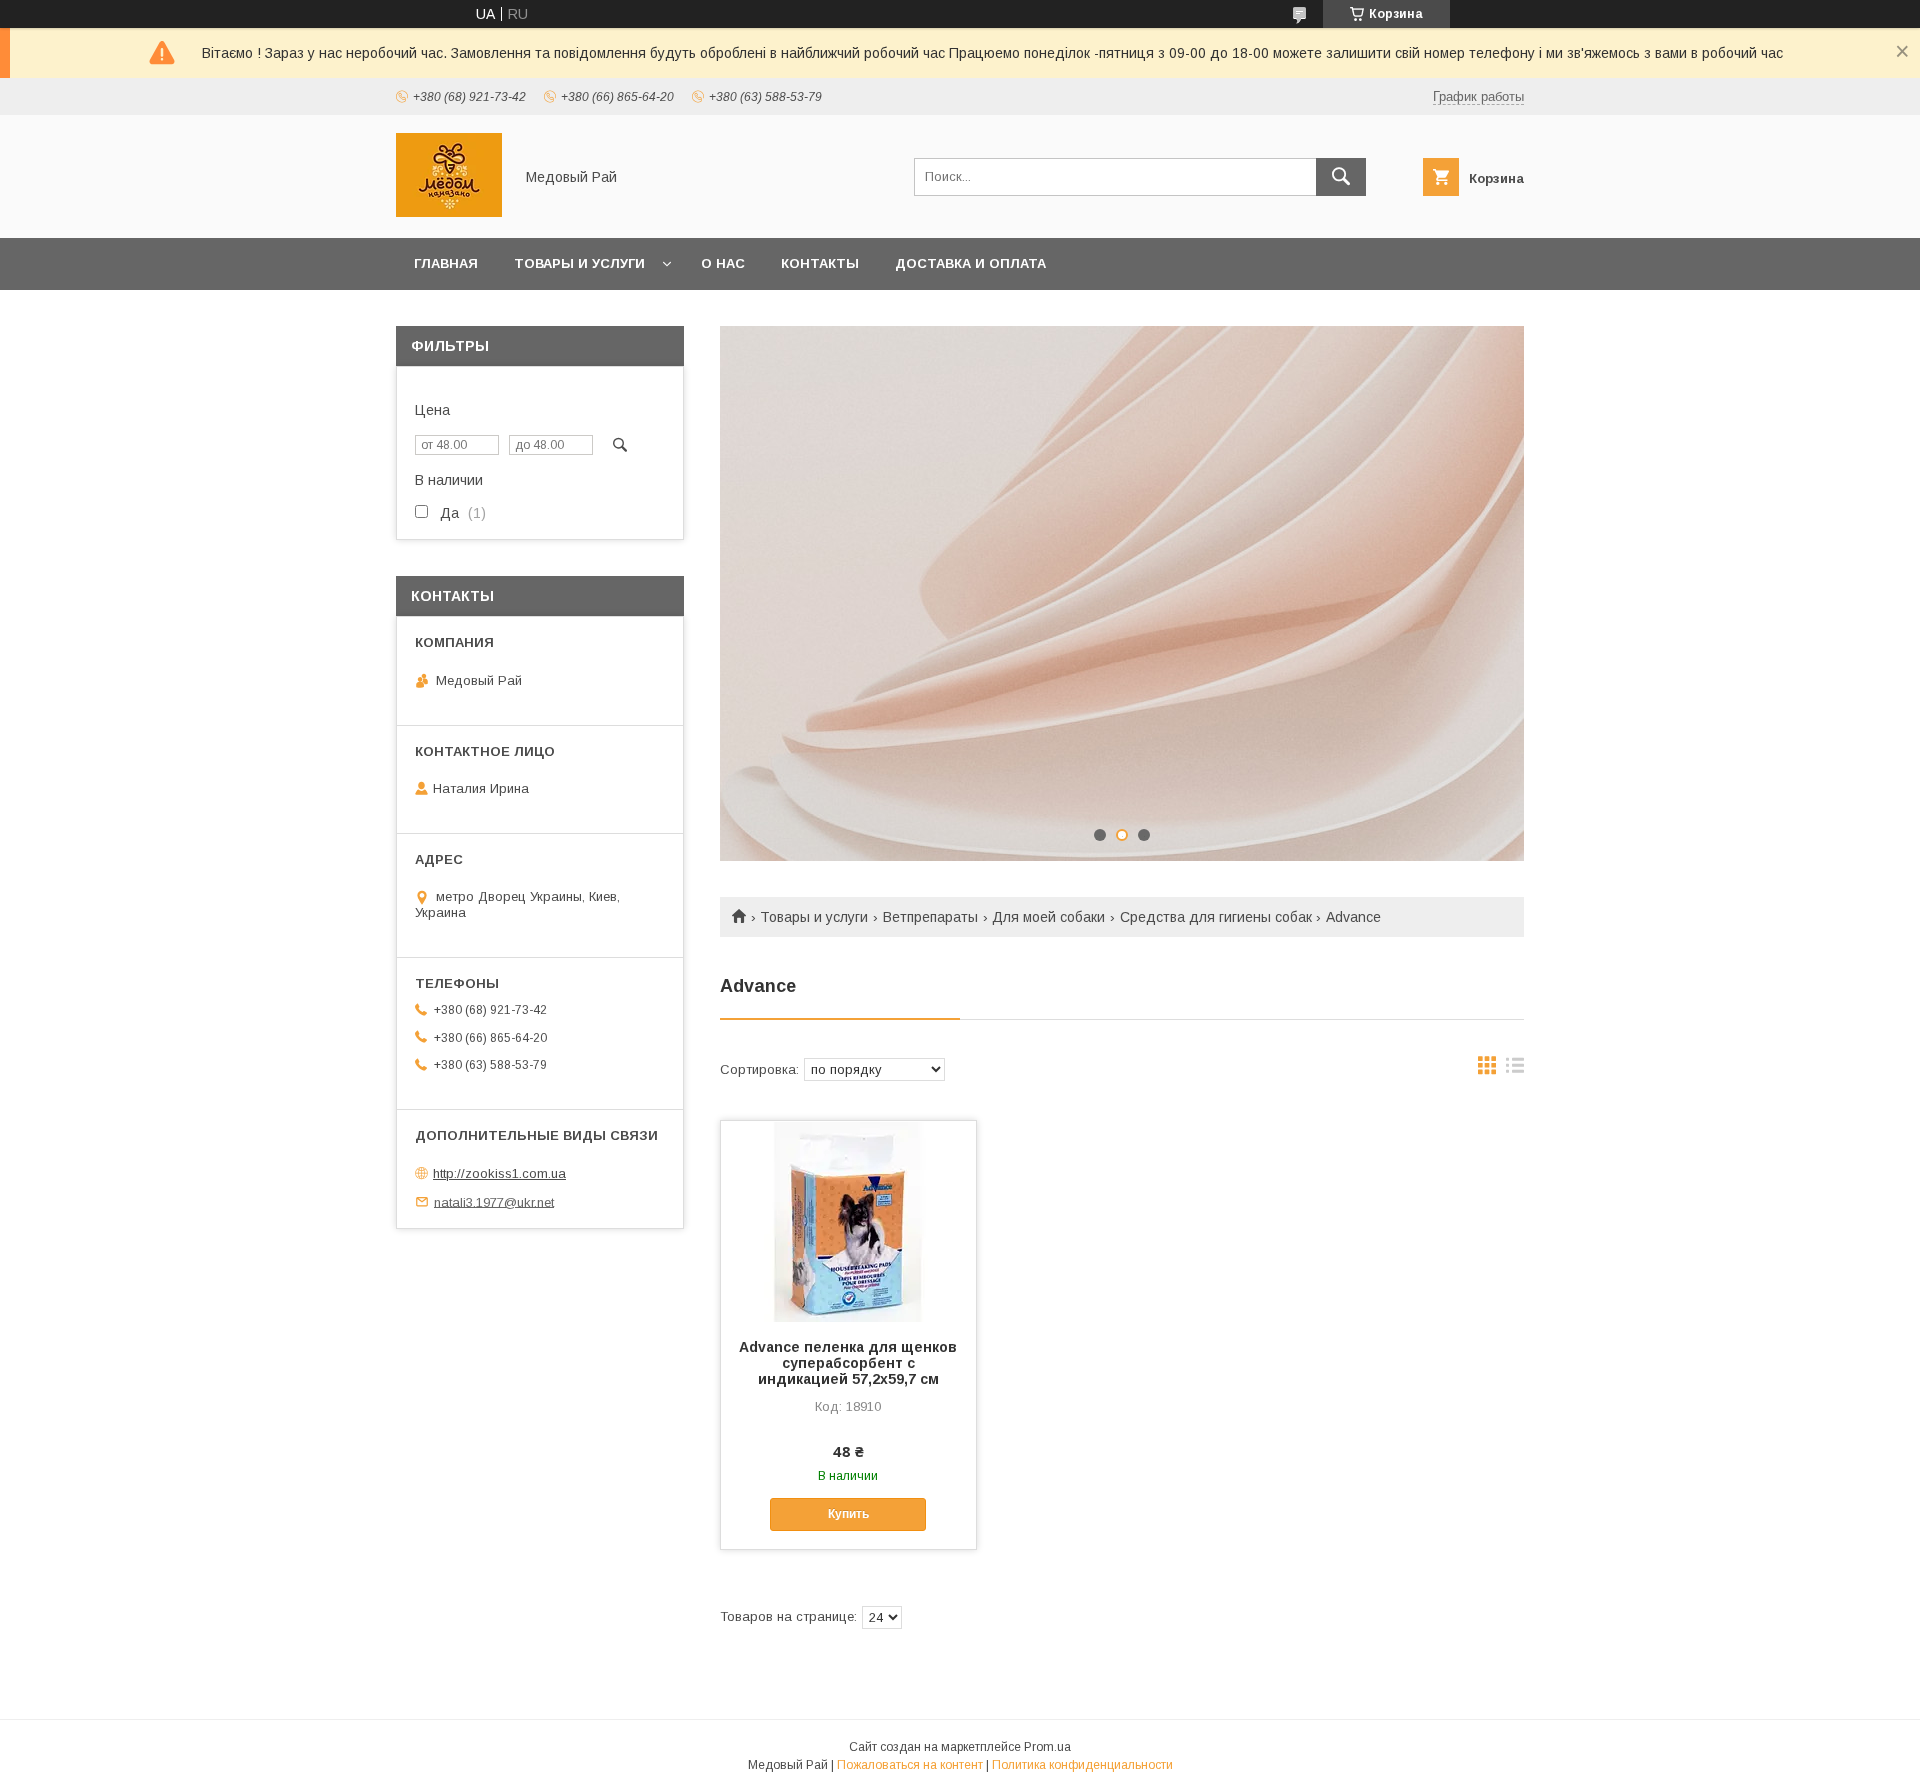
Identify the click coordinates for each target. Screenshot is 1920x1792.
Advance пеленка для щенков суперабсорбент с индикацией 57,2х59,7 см (848, 1363)
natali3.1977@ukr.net (494, 1201)
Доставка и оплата (970, 263)
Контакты (820, 263)
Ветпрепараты (930, 917)
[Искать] (1341, 177)
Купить (848, 1514)
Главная (446, 263)
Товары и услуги (579, 263)
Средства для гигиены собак (1216, 917)
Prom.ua (1047, 1747)
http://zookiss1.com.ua (499, 1173)
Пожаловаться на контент (910, 1765)
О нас (723, 263)
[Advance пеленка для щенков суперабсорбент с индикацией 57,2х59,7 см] (848, 1221)
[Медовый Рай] (449, 212)
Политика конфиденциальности (1082, 1765)
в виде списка (1515, 1070)
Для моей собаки (1048, 917)
